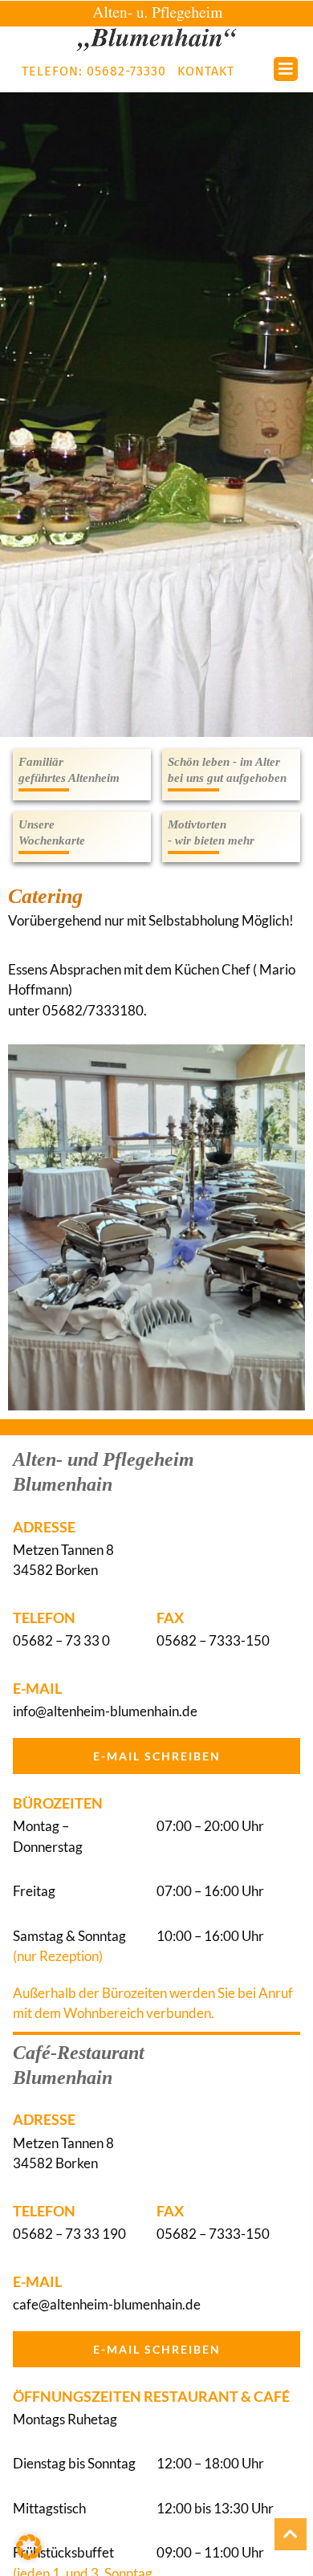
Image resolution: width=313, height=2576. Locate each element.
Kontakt (206, 71)
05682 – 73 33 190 (69, 2234)
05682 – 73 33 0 (61, 1640)
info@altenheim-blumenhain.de (105, 1711)
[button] (29, 2547)
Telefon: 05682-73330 (94, 71)
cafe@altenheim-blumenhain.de (107, 2304)
